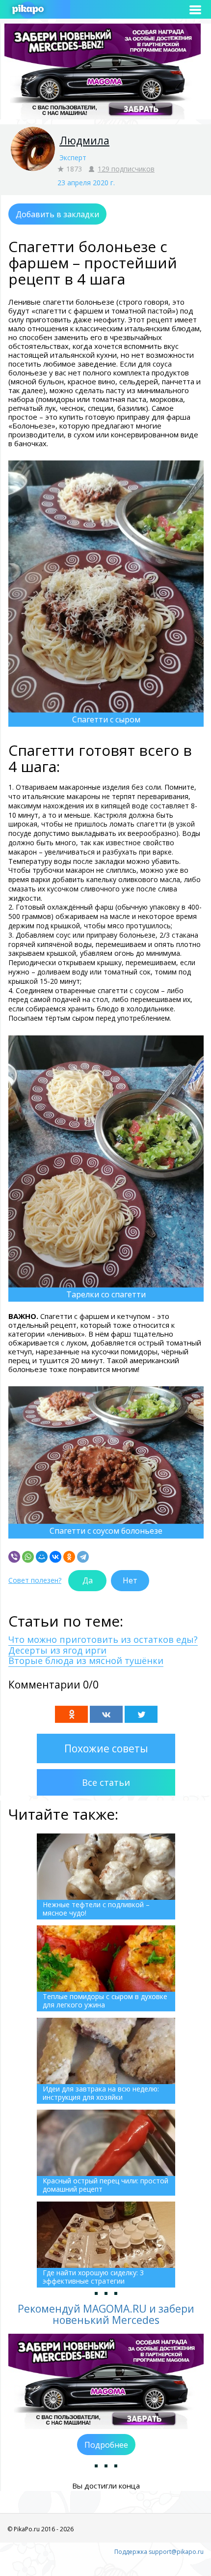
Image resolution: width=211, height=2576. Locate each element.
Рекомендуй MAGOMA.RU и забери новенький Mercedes (106, 2314)
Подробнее (106, 2445)
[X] (141, 1714)
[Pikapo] (28, 10)
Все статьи (106, 1782)
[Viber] (14, 1557)
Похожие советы (106, 1748)
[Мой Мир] (42, 1557)
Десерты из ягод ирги (57, 1650)
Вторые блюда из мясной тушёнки (86, 1660)
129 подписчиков (126, 169)
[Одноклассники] (69, 1557)
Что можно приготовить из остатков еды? (103, 1639)
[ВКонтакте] (55, 1557)
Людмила (84, 141)
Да (88, 1580)
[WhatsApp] (28, 1557)
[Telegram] (83, 1557)
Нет (130, 1580)
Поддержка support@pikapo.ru (159, 2552)
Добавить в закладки (57, 214)
